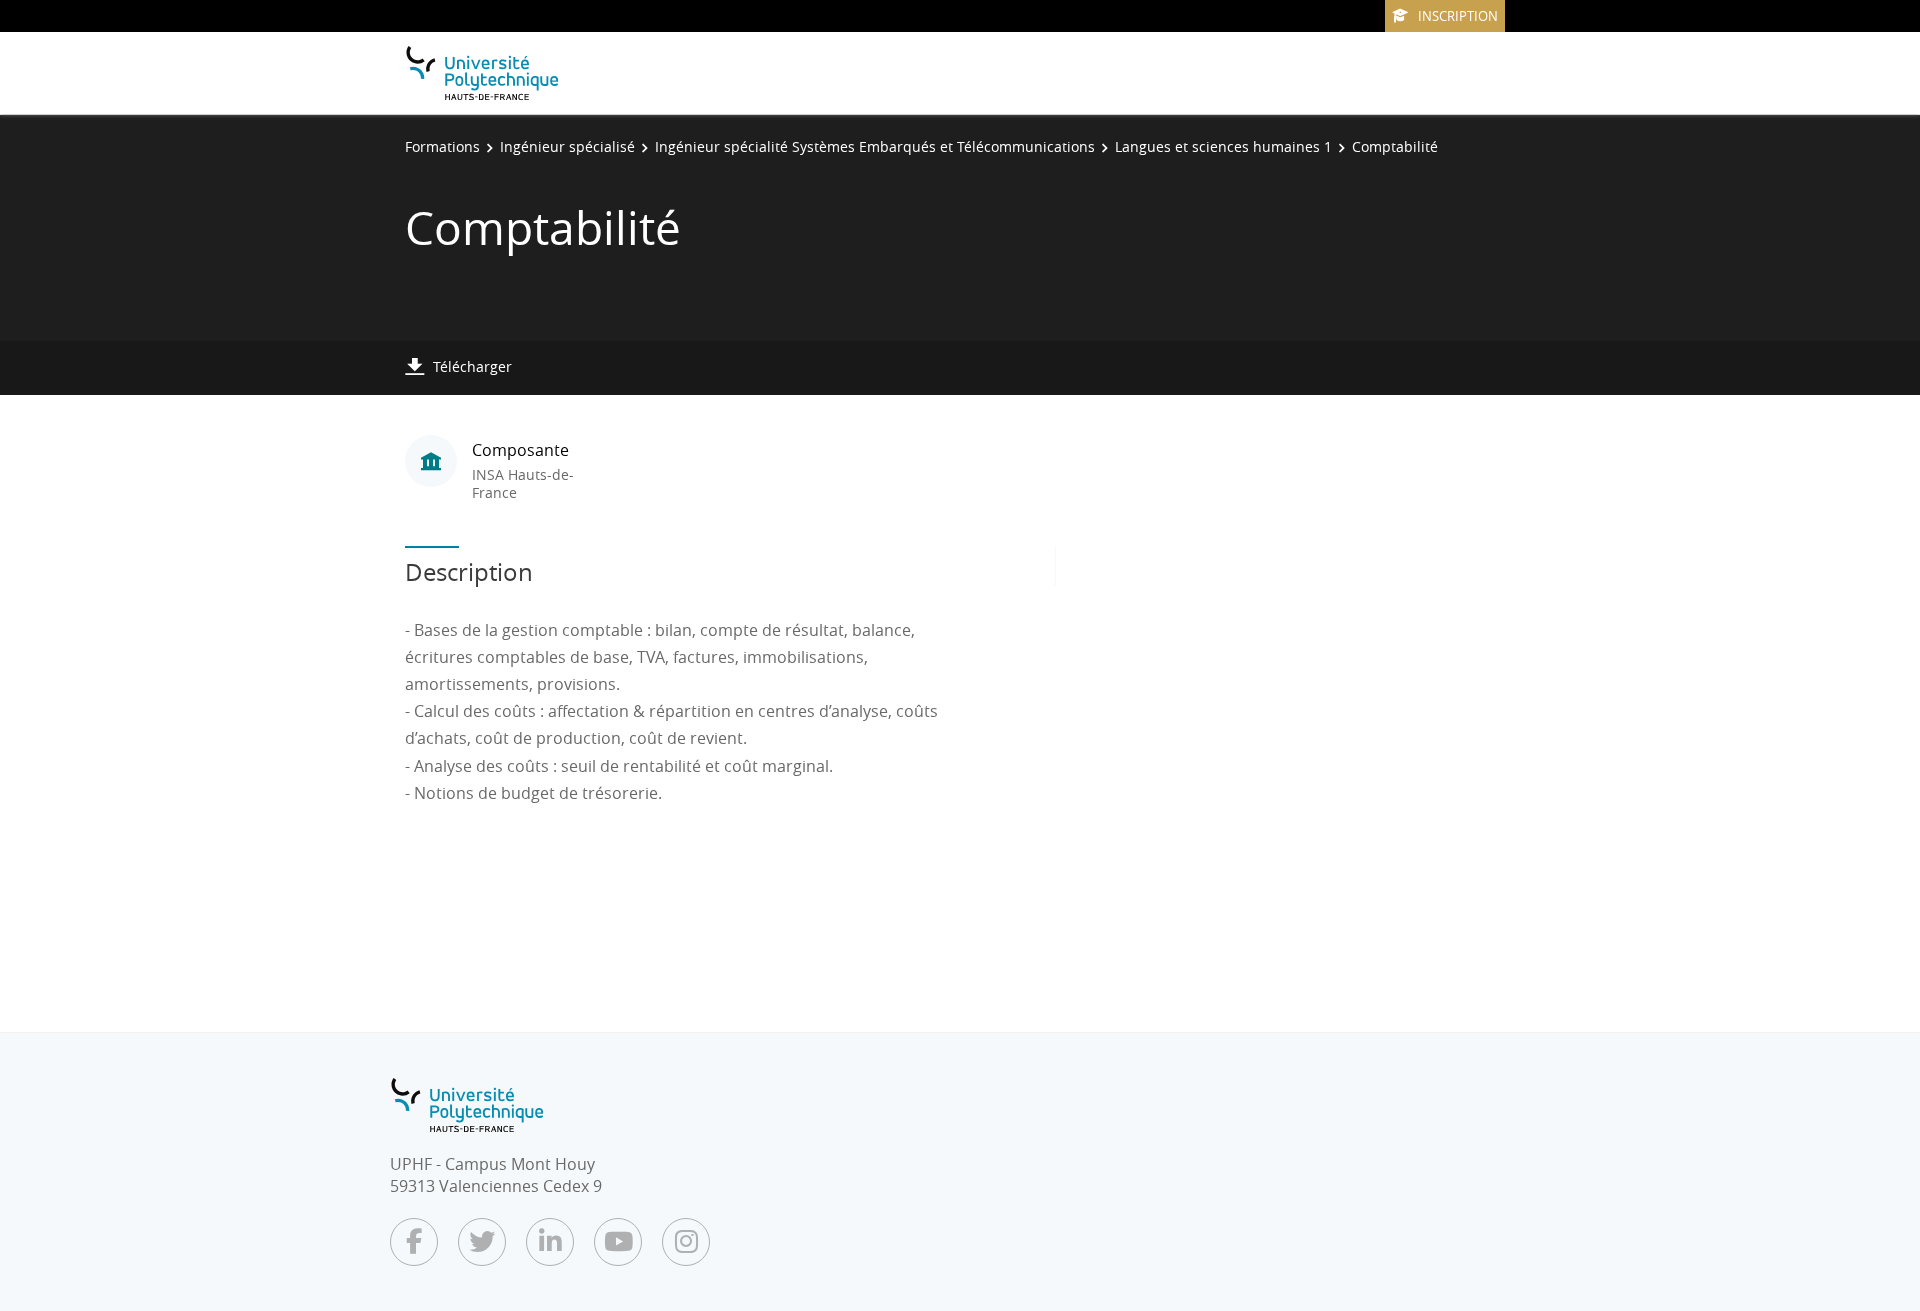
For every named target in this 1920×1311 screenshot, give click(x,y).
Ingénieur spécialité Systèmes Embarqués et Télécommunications (875, 146)
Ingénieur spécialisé (567, 146)
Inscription (1458, 16)
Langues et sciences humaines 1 (1223, 146)
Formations (442, 146)
